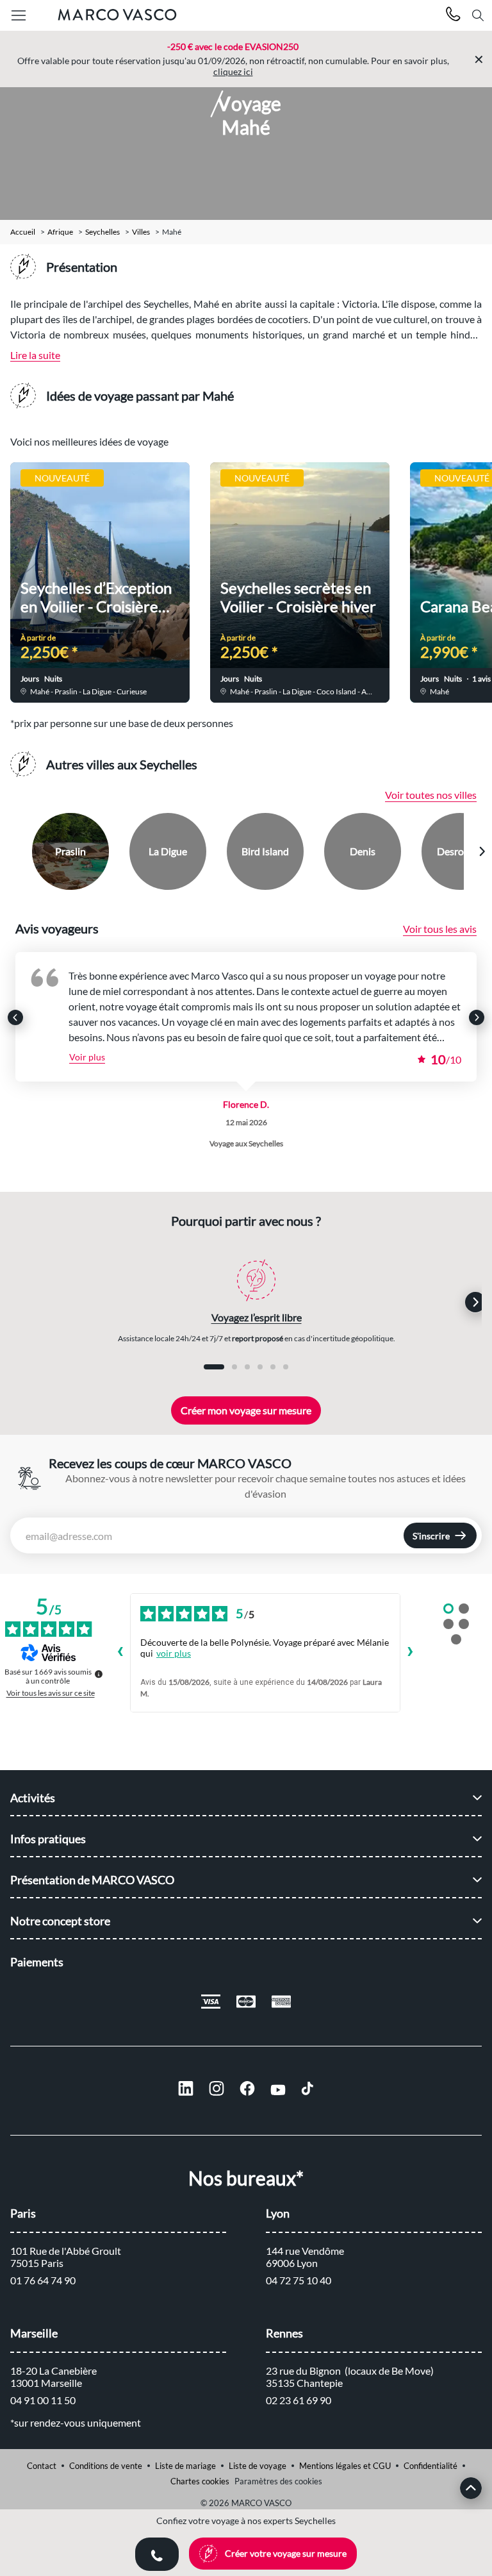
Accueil (23, 232)
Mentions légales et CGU (345, 2466)
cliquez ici (233, 71)
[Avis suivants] (411, 1653)
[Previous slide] (11, 851)
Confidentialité (430, 2466)
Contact (42, 2466)
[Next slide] (482, 851)
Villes (141, 232)
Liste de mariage (185, 2466)
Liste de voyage (258, 2466)
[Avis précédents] (120, 1653)
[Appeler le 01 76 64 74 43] (453, 16)
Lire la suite (35, 355)
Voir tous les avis (440, 929)
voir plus (174, 1653)
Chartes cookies (200, 2481)
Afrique (60, 232)
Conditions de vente (106, 2466)
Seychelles (102, 232)
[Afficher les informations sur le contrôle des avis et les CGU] (99, 1674)
